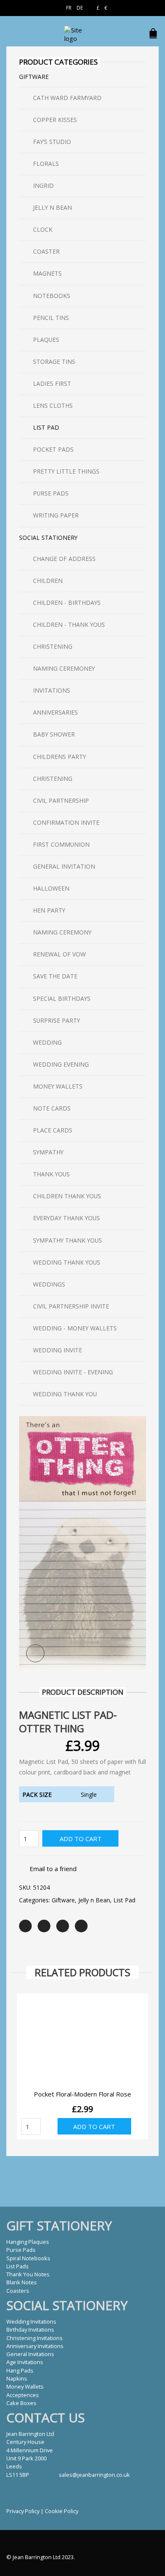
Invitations (52, 690)
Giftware (63, 1900)
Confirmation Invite (66, 822)
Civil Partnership (61, 800)
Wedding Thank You (65, 1394)
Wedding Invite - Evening (73, 1372)
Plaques (46, 340)
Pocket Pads (53, 449)
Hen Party (49, 910)
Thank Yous (51, 1174)
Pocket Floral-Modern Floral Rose (82, 2094)
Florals (46, 164)
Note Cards (52, 1108)
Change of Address (64, 559)
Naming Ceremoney (64, 668)
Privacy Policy (23, 2511)
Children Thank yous (67, 1196)
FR (69, 8)
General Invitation (64, 866)
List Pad (124, 1900)
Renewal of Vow (59, 954)
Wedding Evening (61, 1064)
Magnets (47, 273)
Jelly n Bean (94, 1900)
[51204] (82, 1542)
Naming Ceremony (62, 932)
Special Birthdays (62, 998)
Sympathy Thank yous (67, 1240)
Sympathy (48, 1152)
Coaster (46, 251)
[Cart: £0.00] (154, 29)
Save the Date (55, 976)
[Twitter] (25, 1926)
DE (80, 8)
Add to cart (81, 1839)
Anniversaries (55, 712)
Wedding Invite (58, 1350)
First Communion (61, 844)
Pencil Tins (51, 318)
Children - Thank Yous (69, 624)
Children (48, 581)
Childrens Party (59, 757)
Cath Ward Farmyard (67, 98)
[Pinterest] (63, 1926)
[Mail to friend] (81, 1926)
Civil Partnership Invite (71, 1306)
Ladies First (52, 383)
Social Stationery (48, 538)
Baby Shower (54, 734)
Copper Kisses (55, 120)
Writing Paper (56, 515)
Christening (53, 646)
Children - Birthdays (67, 603)
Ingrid (43, 186)
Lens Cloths (53, 405)
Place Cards (53, 1130)
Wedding (47, 1042)
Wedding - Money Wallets (75, 1328)
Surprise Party (56, 1020)
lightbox (35, 1654)
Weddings (49, 1284)
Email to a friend (53, 1869)
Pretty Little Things (66, 471)
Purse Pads (51, 493)
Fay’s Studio (52, 142)
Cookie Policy (62, 2511)
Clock (43, 229)
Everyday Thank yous (66, 1218)
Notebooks (52, 296)
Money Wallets (58, 1086)
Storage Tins (54, 362)
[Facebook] (44, 1926)
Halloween (51, 888)
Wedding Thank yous (67, 1262)
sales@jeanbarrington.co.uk (94, 2475)
